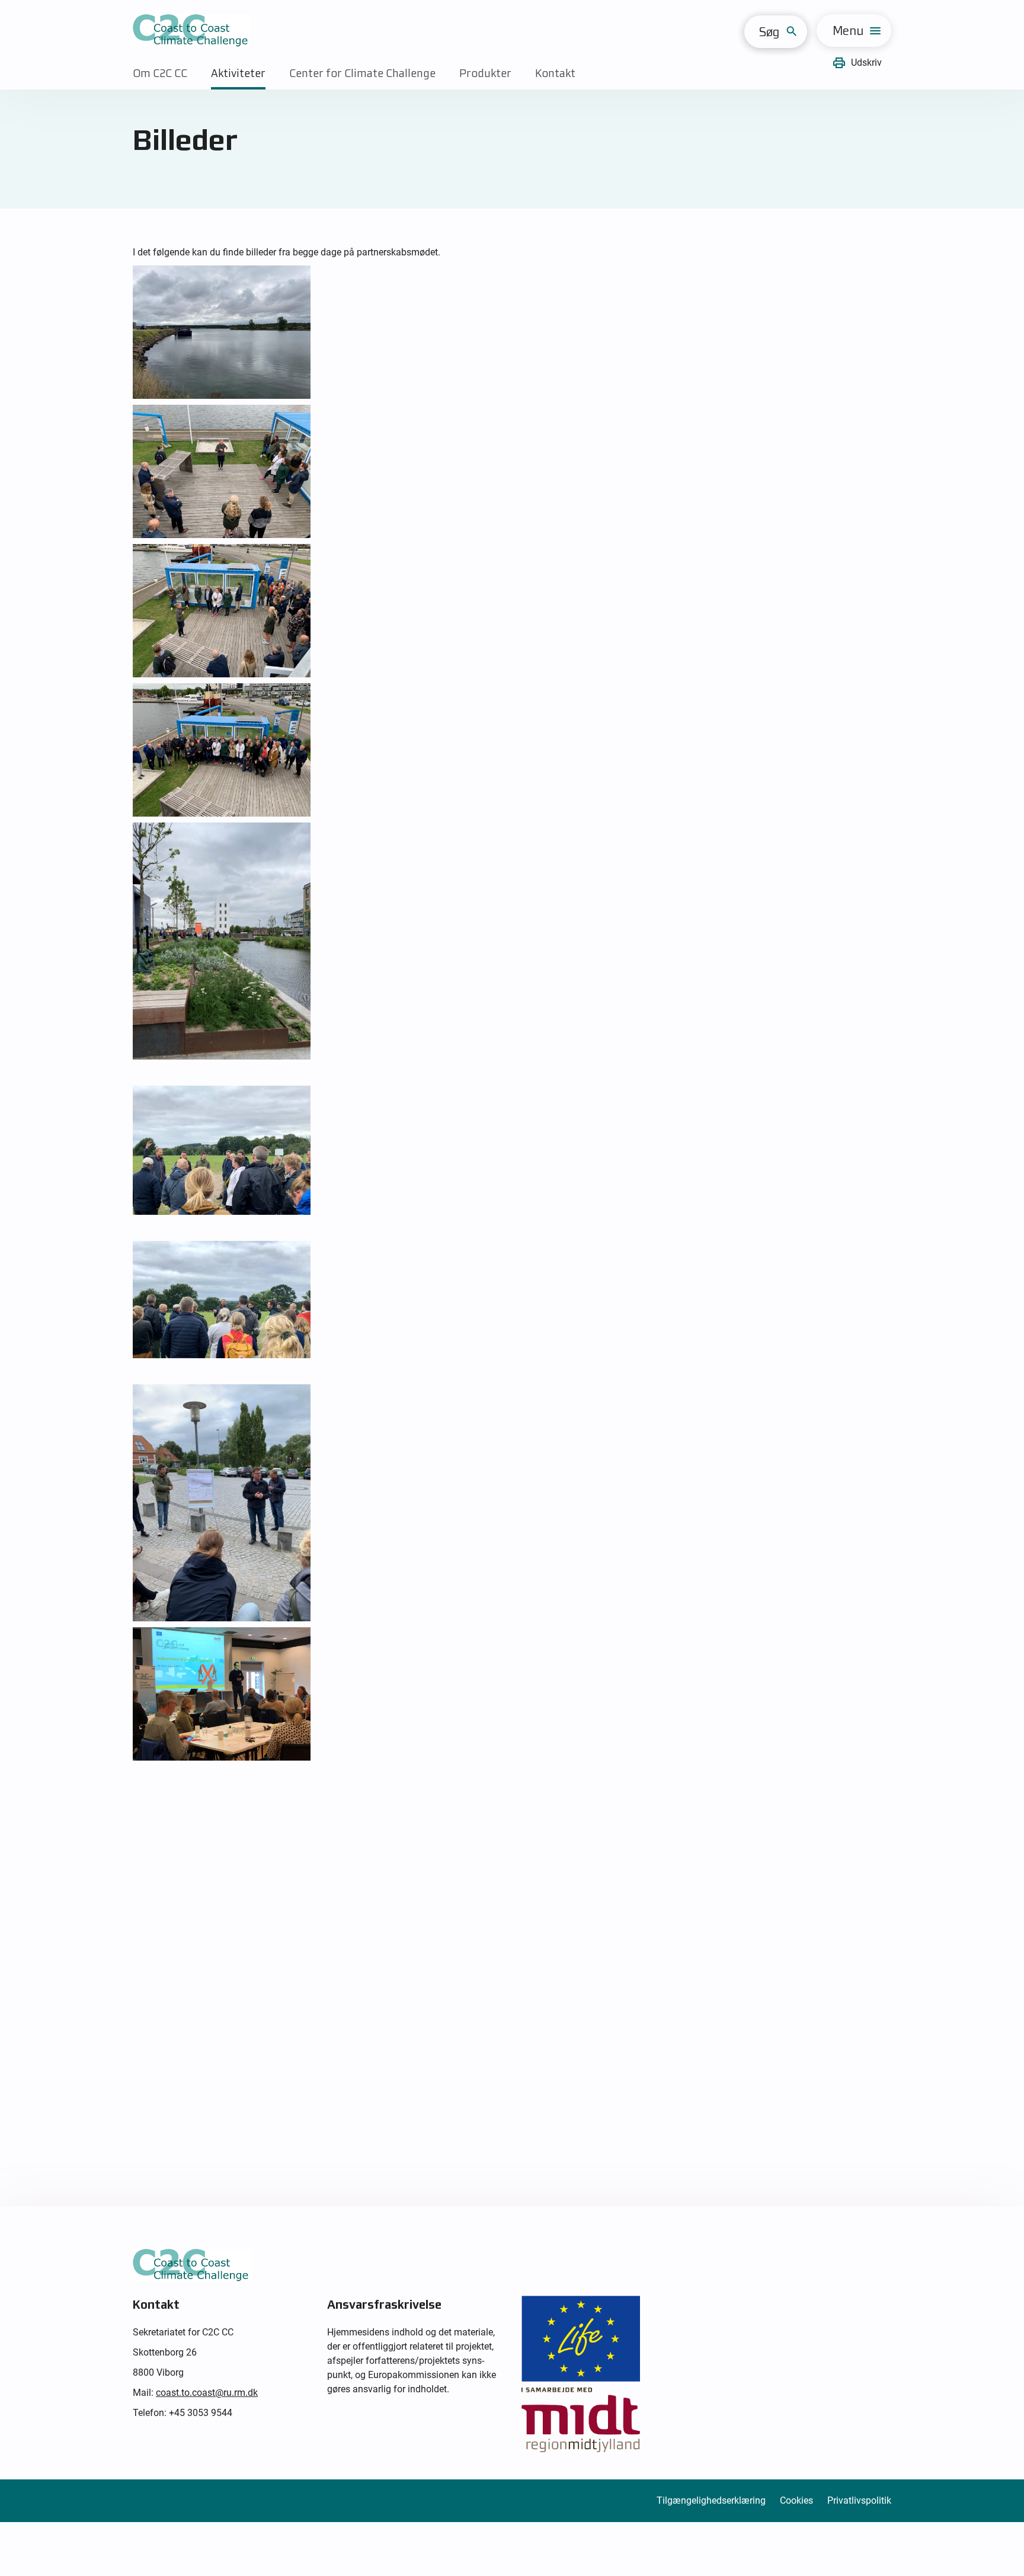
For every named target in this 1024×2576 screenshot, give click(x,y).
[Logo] (192, 31)
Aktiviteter (238, 73)
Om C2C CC (160, 73)
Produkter (485, 73)
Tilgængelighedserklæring (711, 2500)
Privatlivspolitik (859, 2500)
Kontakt (555, 73)
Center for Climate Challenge (362, 73)
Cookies (796, 2500)
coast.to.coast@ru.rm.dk (207, 2393)
